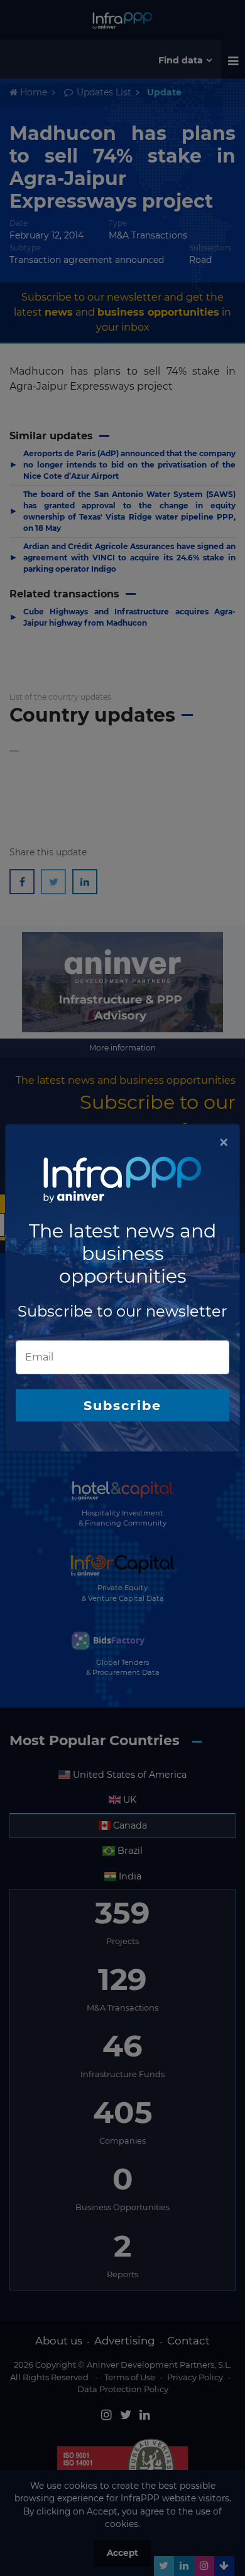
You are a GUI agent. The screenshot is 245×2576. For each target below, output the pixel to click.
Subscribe (122, 1405)
